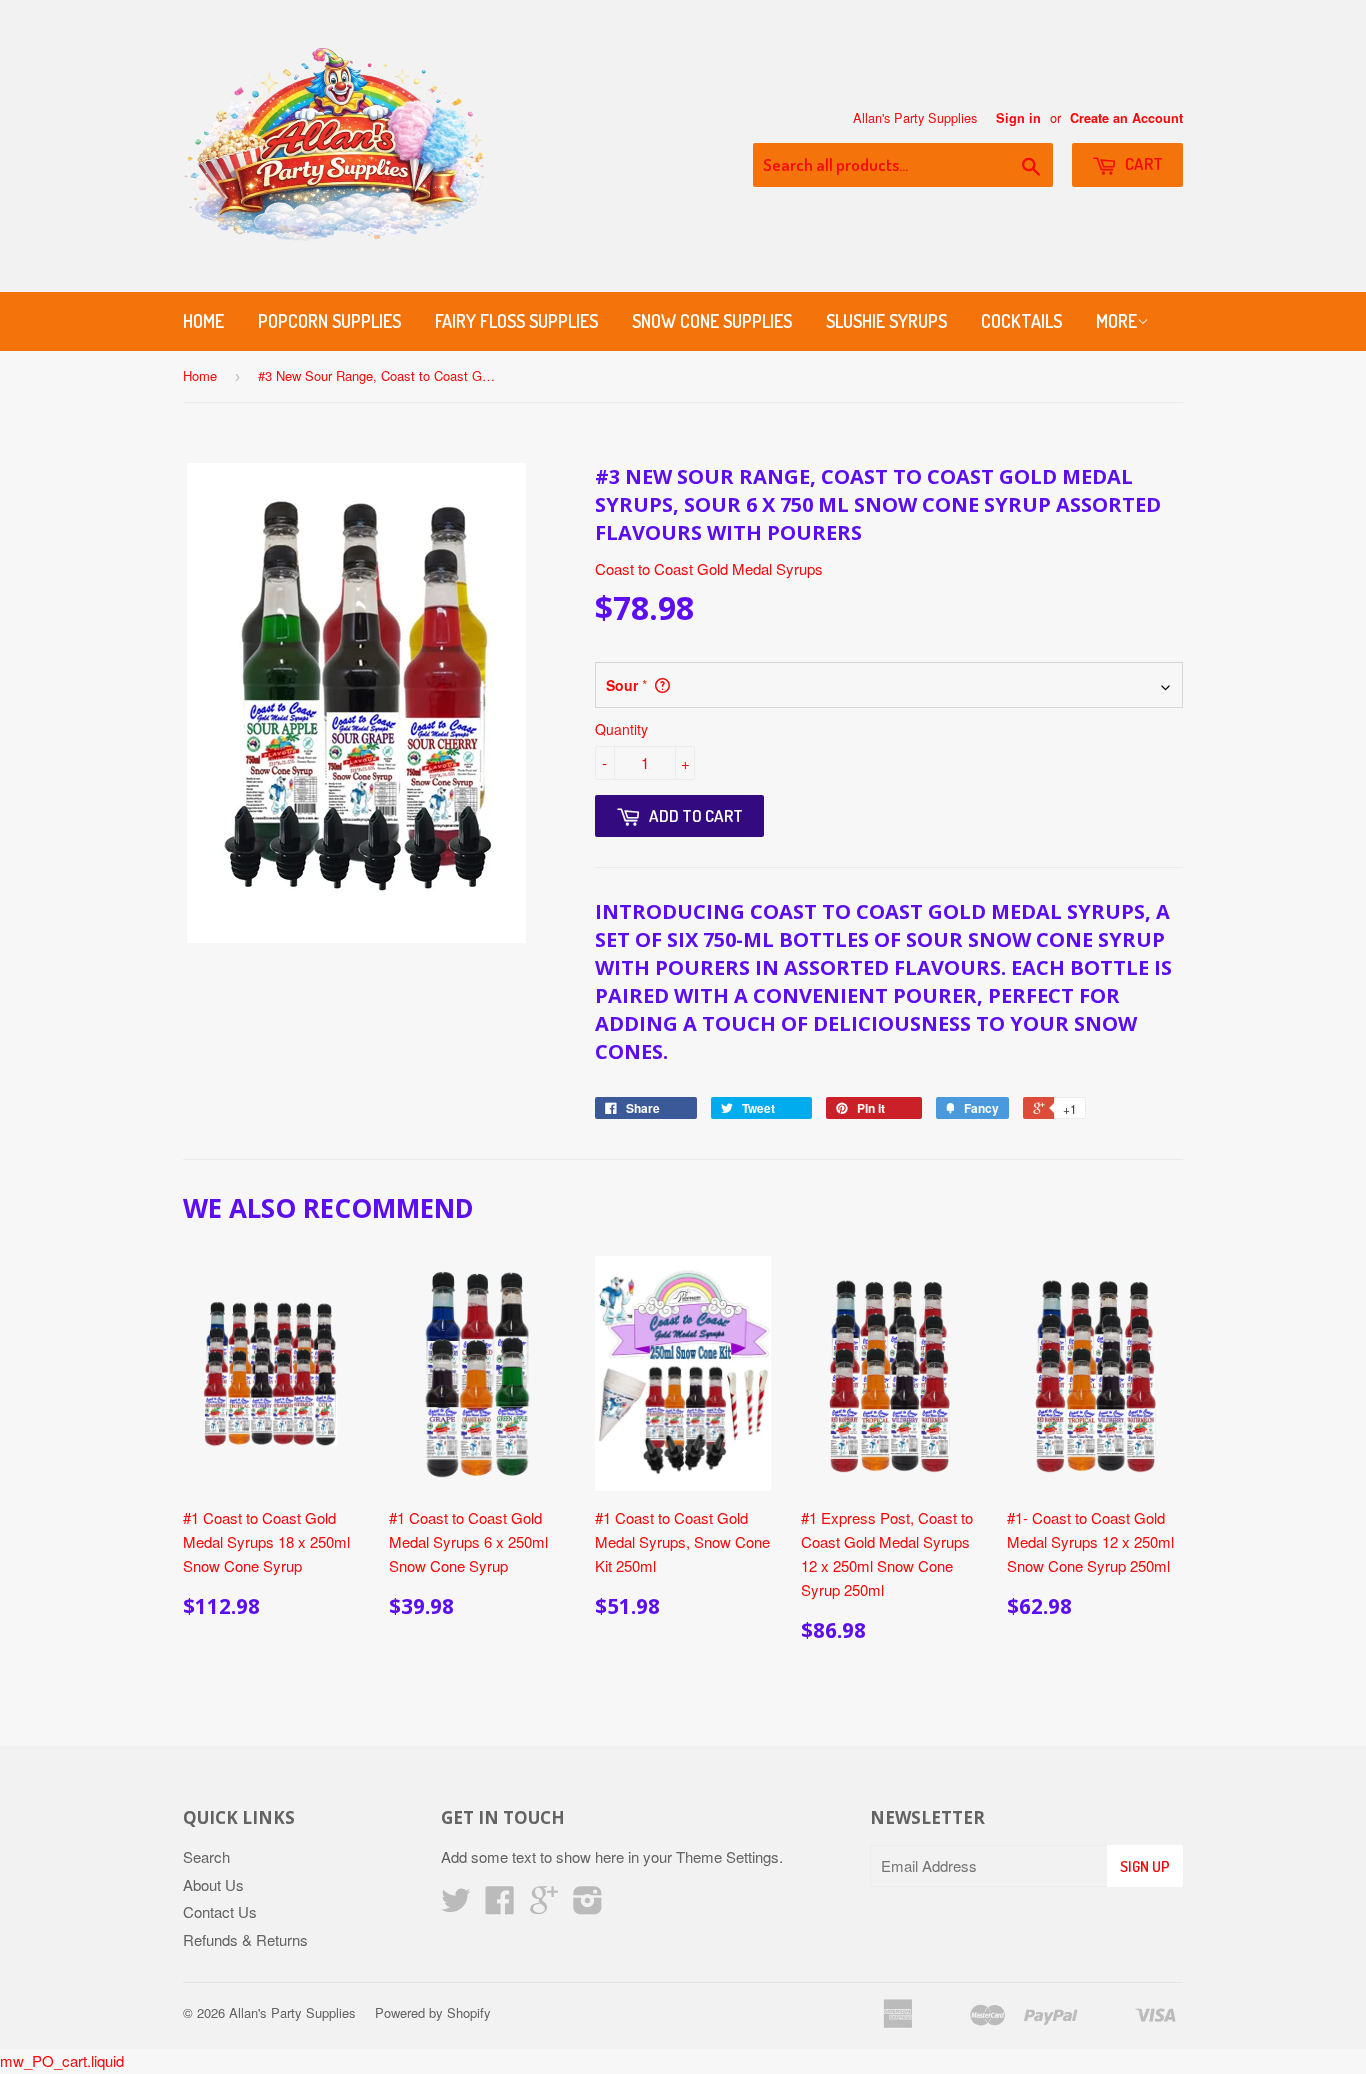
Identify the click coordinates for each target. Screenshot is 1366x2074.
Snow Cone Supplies (712, 321)
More (1116, 321)
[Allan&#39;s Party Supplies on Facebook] (500, 1905)
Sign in (1018, 118)
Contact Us (220, 1911)
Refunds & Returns (245, 1939)
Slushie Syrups (886, 321)
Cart (1142, 163)
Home (203, 321)
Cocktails (1021, 321)
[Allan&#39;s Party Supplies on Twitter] (456, 1905)
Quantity (621, 729)
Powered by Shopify (433, 2012)
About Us (213, 1884)
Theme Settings (727, 1856)
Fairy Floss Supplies (516, 321)
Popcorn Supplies (329, 321)
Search (206, 1856)
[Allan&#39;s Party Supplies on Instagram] (588, 1905)
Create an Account (1126, 118)
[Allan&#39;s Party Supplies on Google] (544, 1905)
